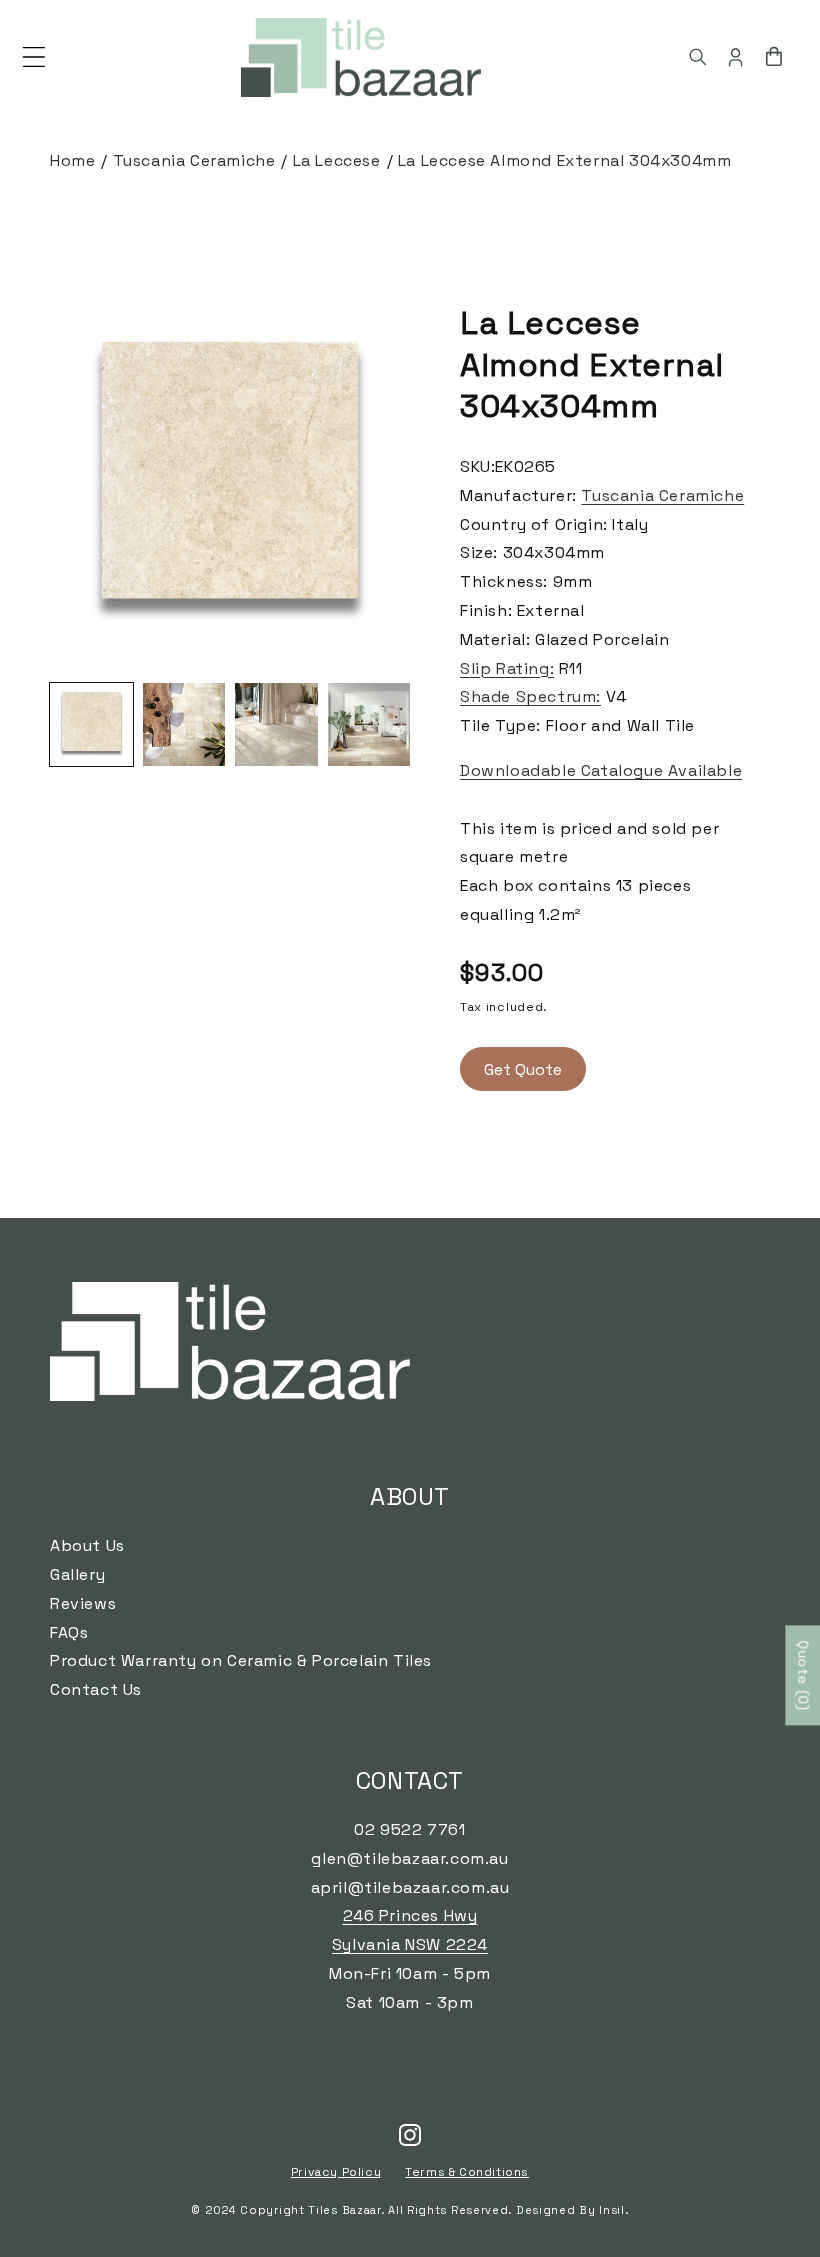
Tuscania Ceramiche (194, 160)
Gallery (77, 1574)
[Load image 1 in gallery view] (91, 724)
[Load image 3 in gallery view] (276, 724)
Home (72, 160)
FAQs (69, 1632)
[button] (34, 57)
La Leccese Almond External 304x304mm (565, 160)
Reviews (83, 1603)
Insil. (613, 2210)
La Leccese (337, 160)
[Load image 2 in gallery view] (184, 724)
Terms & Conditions (467, 2172)
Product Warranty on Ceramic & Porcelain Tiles (241, 1660)
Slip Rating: (507, 668)
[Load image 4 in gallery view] (369, 724)
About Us (87, 1545)
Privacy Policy (336, 2172)
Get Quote (523, 1069)
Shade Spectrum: (530, 696)
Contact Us (96, 1689)
